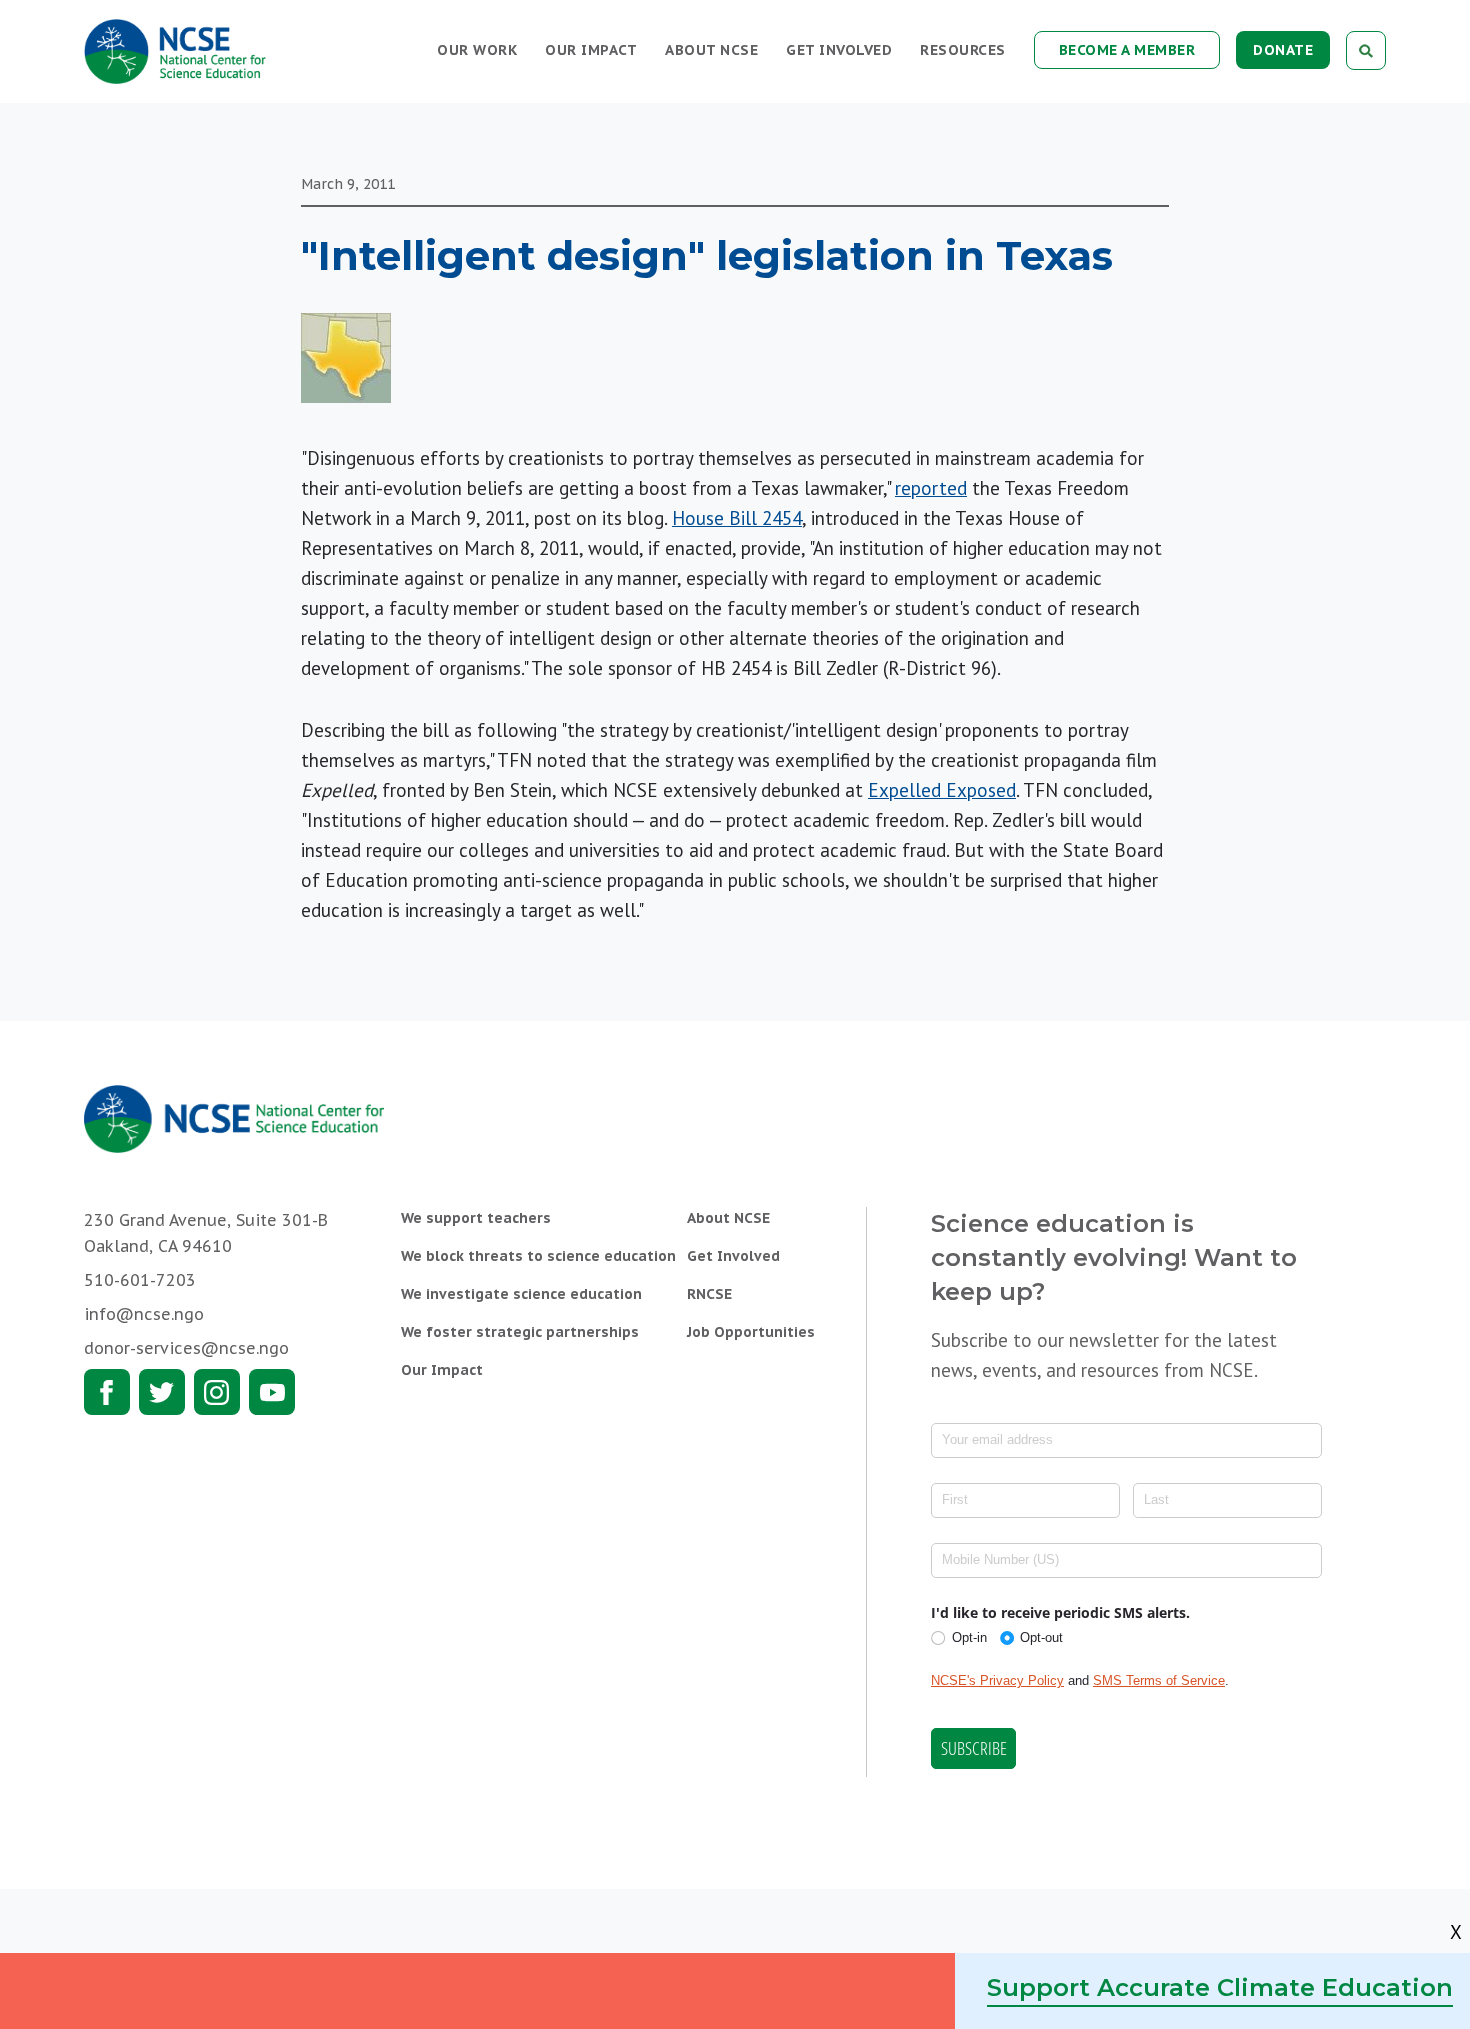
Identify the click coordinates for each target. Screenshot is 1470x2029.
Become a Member (1127, 50)
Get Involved (839, 50)
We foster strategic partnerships (520, 1332)
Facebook (107, 1392)
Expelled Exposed (942, 790)
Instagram (217, 1392)
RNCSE (709, 1294)
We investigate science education (521, 1294)
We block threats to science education (538, 1256)
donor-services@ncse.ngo (186, 1348)
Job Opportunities (751, 1332)
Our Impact (591, 50)
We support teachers (476, 1218)
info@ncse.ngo (144, 1314)
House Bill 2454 (737, 518)
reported (931, 488)
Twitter (162, 1392)
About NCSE (711, 50)
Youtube (272, 1392)
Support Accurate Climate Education (1220, 1987)
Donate (1283, 50)
